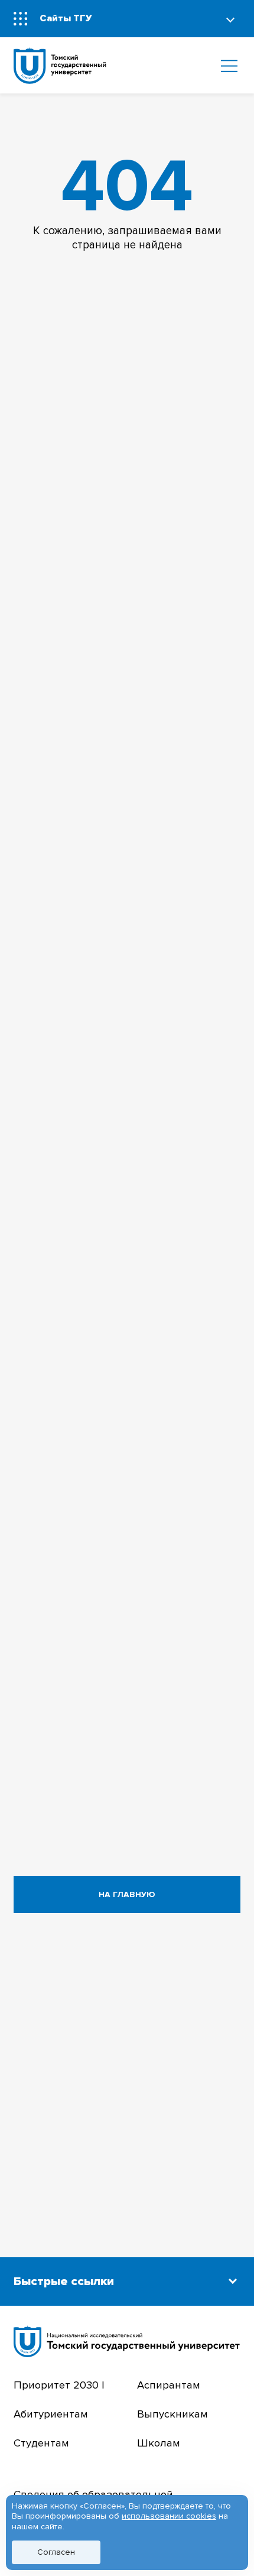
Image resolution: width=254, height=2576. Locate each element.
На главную (127, 1894)
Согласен (56, 2552)
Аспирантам (169, 2385)
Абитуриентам (51, 2414)
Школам (159, 2443)
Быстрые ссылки (64, 2281)
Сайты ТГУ (66, 18)
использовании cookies (169, 2516)
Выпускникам (172, 2414)
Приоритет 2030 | (59, 2385)
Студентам (41, 2443)
